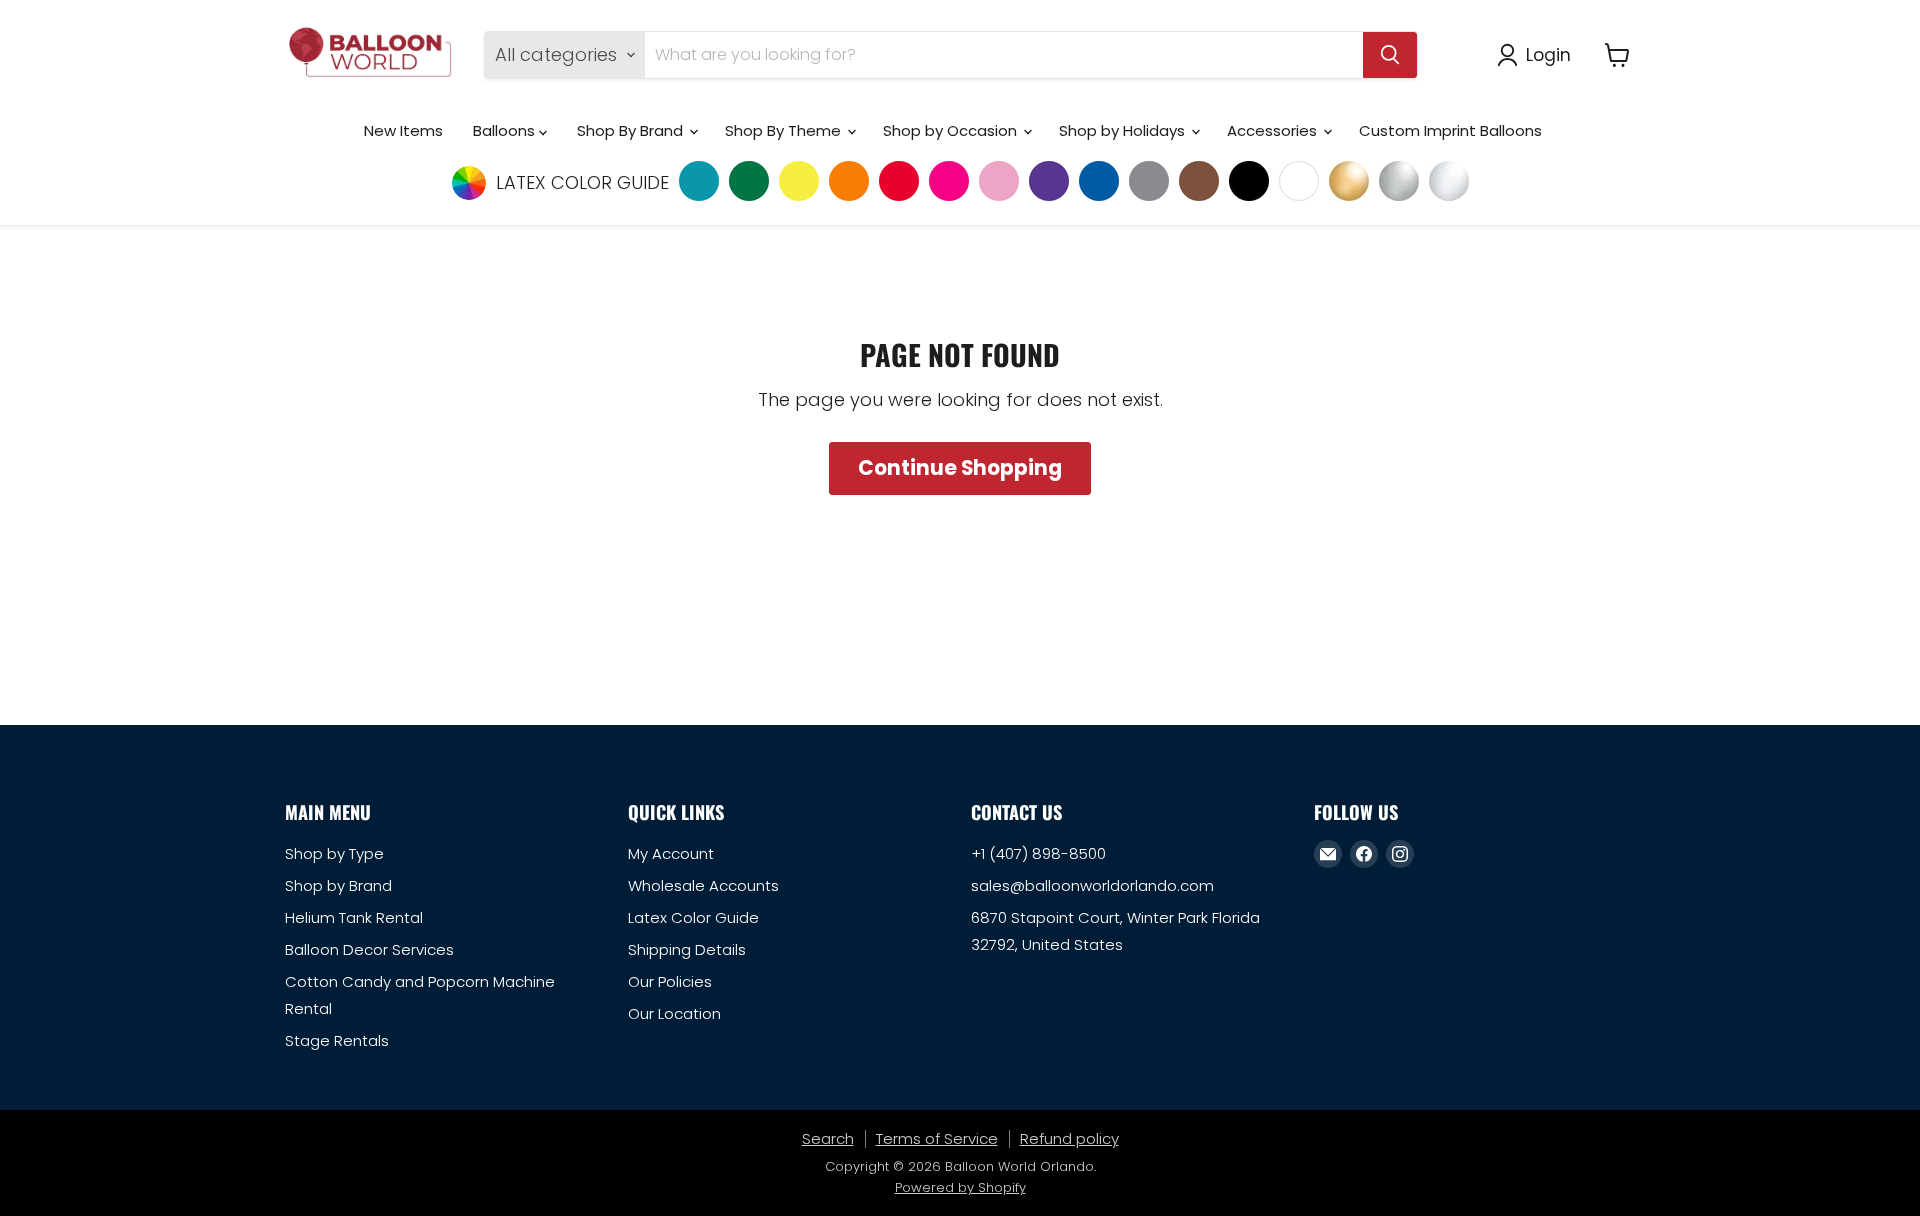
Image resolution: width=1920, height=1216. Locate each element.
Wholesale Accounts (703, 885)
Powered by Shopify (960, 1187)
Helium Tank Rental (354, 917)
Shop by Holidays (1124, 130)
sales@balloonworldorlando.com (1092, 885)
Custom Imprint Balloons (1450, 130)
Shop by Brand (338, 885)
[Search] (1390, 55)
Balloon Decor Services (369, 949)
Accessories (1274, 130)
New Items (403, 130)
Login (1548, 54)
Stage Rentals (337, 1040)
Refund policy (1069, 1138)
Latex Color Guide (693, 917)
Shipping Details (687, 949)
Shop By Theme (785, 130)
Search (828, 1138)
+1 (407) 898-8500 (1038, 853)
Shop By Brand (632, 130)
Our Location (674, 1013)
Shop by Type (334, 853)
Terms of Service (937, 1138)
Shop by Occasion (952, 130)
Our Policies (670, 981)
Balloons (506, 130)
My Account (671, 853)
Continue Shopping (960, 468)
